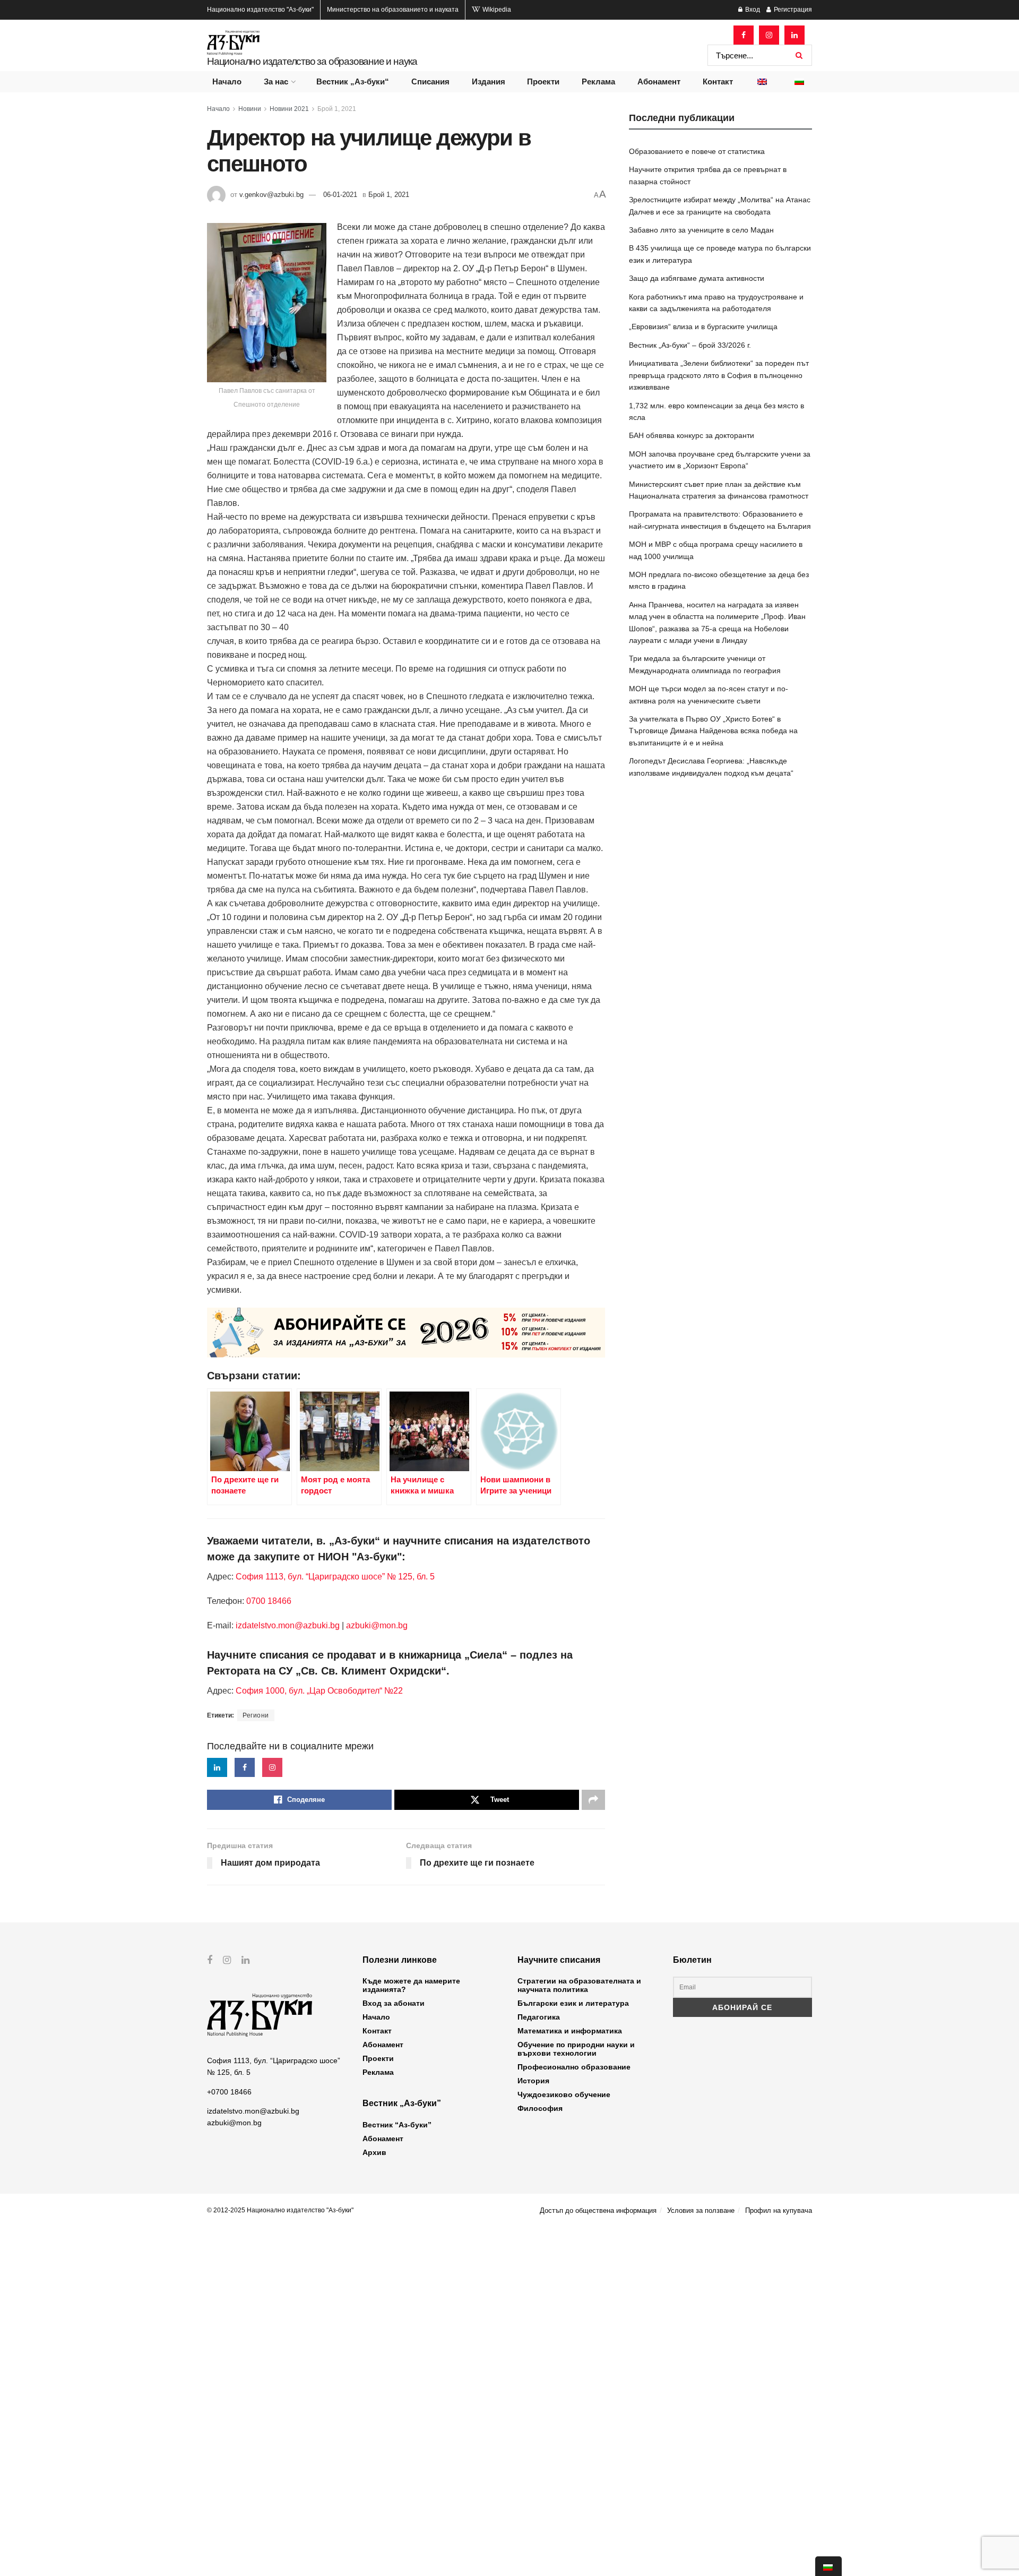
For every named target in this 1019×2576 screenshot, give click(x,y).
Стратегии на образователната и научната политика (579, 1985)
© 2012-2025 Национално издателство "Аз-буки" (280, 2210)
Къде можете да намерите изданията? (411, 1985)
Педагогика (539, 2017)
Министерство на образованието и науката (393, 10)
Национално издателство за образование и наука (312, 61)
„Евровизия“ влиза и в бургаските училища (703, 327)
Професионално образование (574, 2067)
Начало (227, 81)
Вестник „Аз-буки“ (353, 81)
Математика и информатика (570, 2031)
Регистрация (792, 10)
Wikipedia (496, 10)
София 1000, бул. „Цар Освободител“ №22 (319, 1691)
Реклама (598, 81)
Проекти (543, 81)
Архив (374, 2152)
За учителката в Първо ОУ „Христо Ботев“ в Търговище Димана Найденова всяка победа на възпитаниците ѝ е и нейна (713, 731)
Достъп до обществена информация (598, 2210)
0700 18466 (269, 1601)
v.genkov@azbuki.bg (271, 195)
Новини (250, 109)
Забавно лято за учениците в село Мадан (701, 230)
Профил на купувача (779, 2210)
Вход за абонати (394, 2003)
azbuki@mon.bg (377, 1625)
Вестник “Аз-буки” (397, 2125)
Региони (256, 1715)
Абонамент (659, 81)
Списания (430, 81)
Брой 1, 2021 (337, 109)
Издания (489, 81)
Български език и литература (573, 2003)
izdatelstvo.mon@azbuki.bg (288, 1625)
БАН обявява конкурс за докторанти (692, 435)
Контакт (718, 81)
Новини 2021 (289, 109)
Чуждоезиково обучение (564, 2094)
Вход (752, 10)
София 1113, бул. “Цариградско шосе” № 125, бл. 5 (334, 1577)
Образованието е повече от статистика (697, 151)
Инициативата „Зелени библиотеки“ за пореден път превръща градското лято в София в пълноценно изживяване (719, 375)
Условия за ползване (701, 2210)
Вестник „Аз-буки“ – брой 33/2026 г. (690, 345)
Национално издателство (260, 10)
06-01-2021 (340, 195)
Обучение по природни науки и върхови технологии (576, 2049)
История (533, 2081)
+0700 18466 (229, 2092)
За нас (276, 81)
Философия (540, 2108)
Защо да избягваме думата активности (697, 278)
